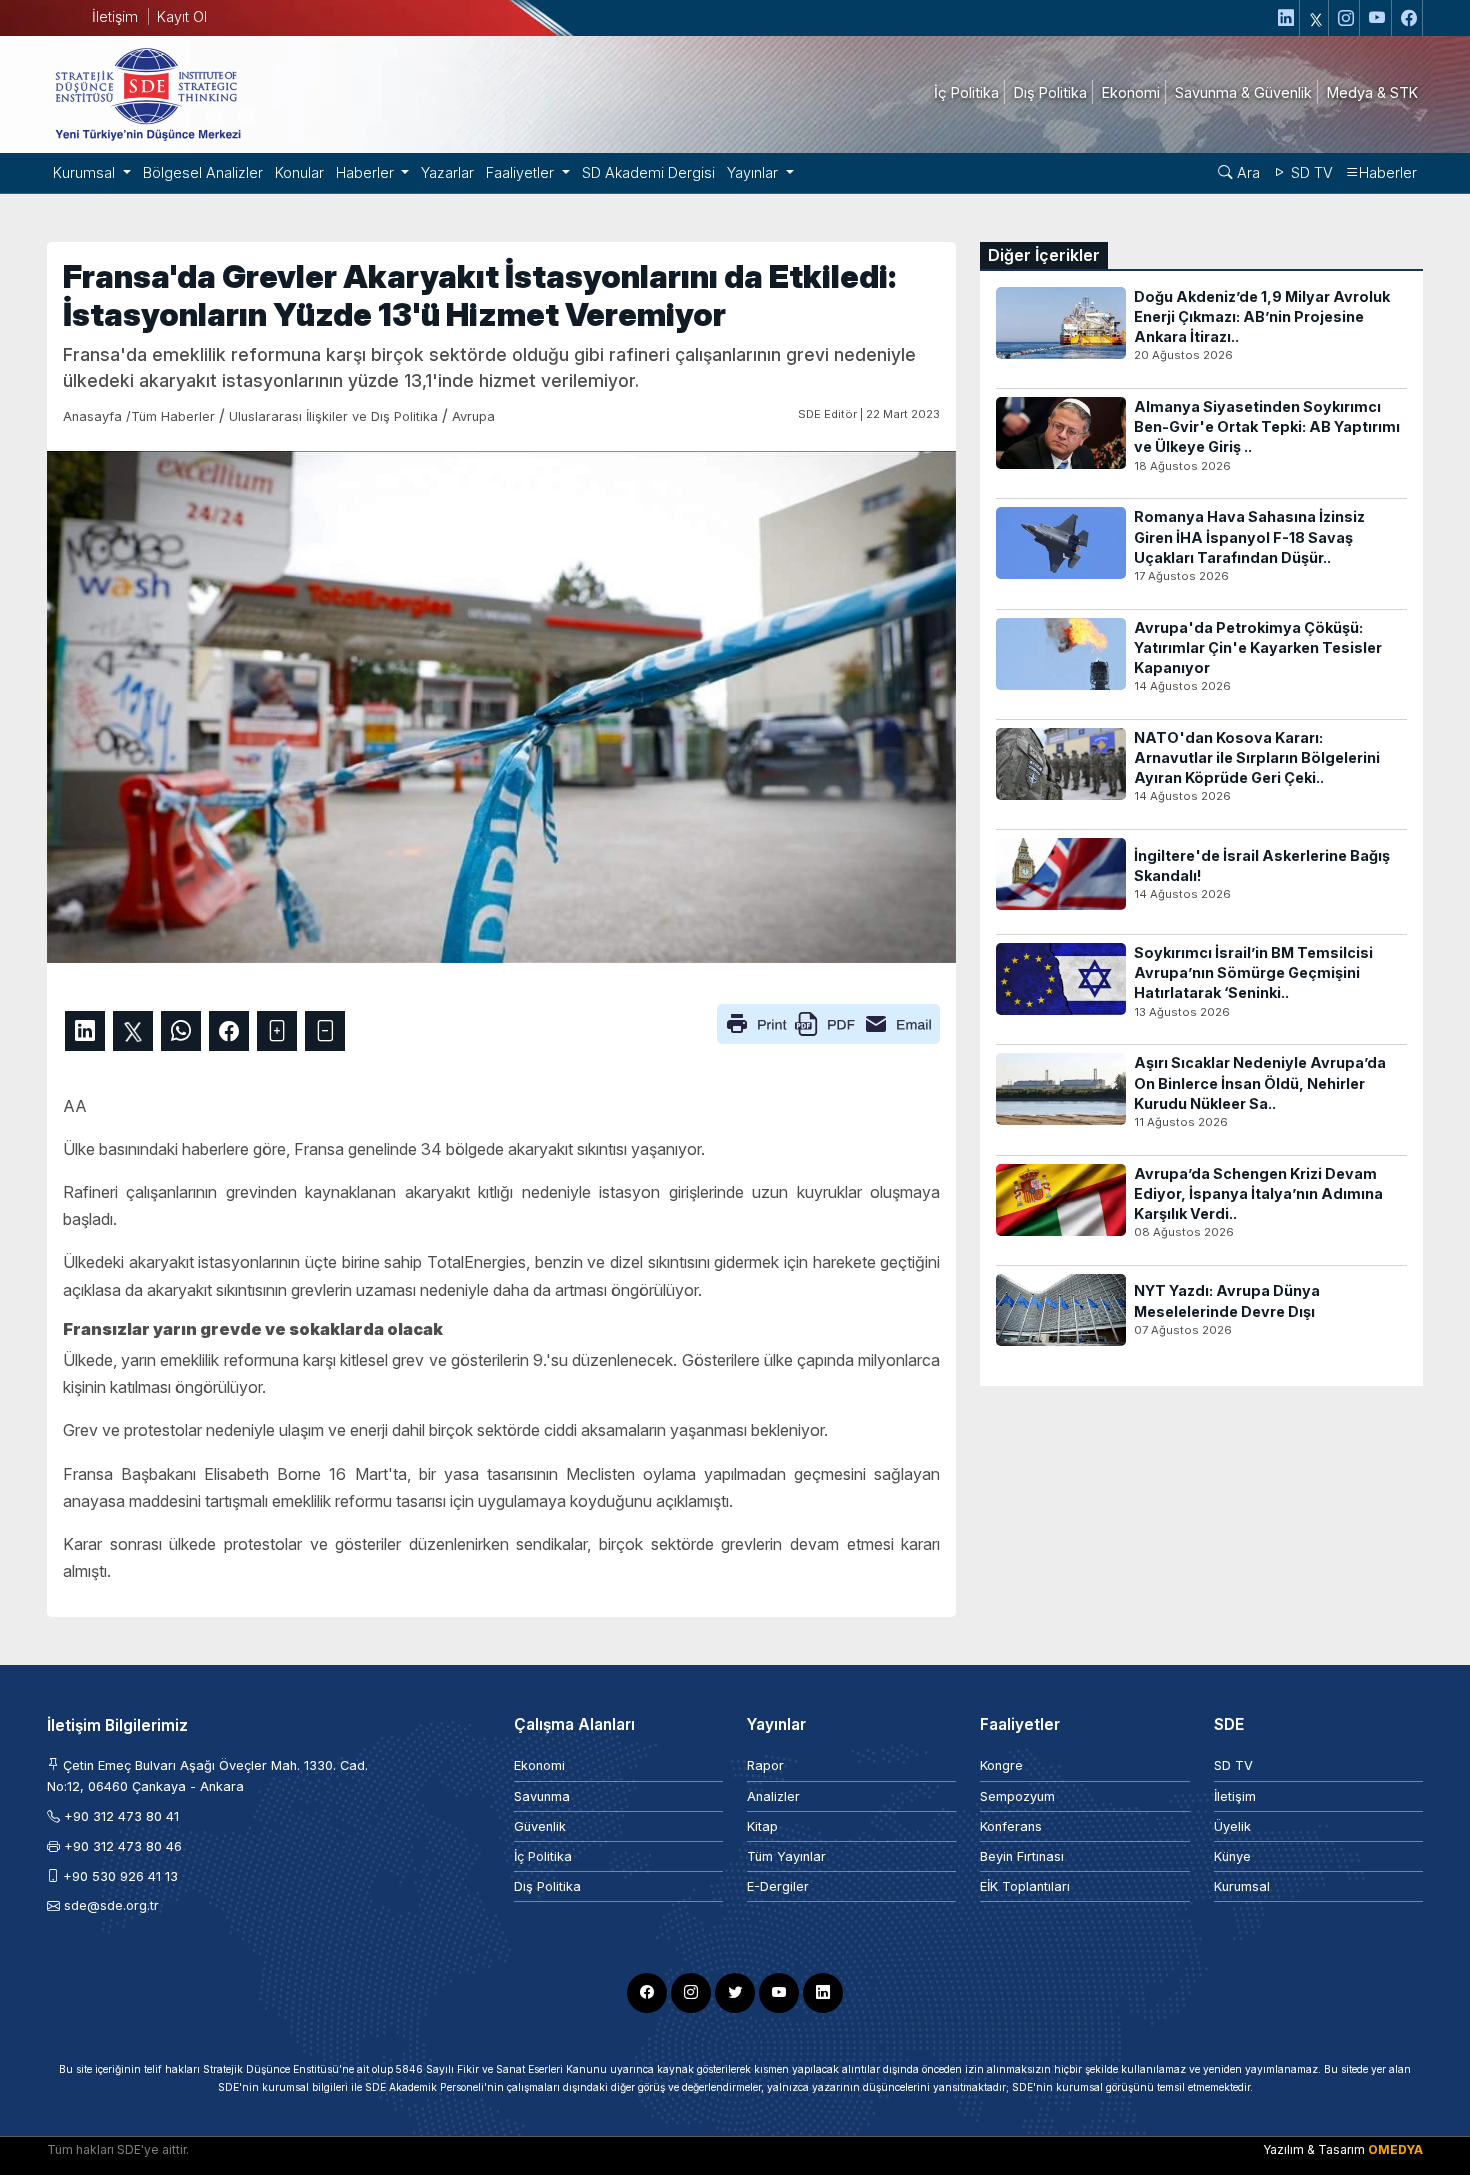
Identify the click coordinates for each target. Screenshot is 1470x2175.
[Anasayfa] (147, 93)
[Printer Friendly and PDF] (828, 1022)
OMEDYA (1395, 2149)
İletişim (115, 16)
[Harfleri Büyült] (277, 1031)
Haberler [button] (367, 172)
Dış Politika (547, 1886)
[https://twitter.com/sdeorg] (1316, 18)
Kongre (1001, 1765)
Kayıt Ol (182, 16)
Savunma (542, 1796)
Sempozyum (1017, 1796)
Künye (1232, 1856)
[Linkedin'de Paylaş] (85, 1031)
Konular (299, 172)
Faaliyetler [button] (522, 172)
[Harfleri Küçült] (325, 1031)
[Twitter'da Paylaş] (133, 1031)
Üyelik (1232, 1826)
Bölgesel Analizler (203, 172)
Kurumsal (1242, 1886)
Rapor (765, 1765)
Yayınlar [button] (754, 172)
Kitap (762, 1826)
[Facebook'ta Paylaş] (229, 1031)
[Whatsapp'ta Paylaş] (181, 1031)
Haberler (1388, 172)
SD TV (1310, 172)
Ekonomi (539, 1765)
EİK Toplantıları (1025, 1886)
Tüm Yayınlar (786, 1856)
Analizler (773, 1796)
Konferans (1011, 1826)
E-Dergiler (778, 1886)
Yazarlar (447, 172)
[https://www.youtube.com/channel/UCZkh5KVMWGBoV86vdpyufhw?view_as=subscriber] (1378, 18)
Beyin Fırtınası (1022, 1856)
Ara (1246, 172)
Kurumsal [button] (86, 172)
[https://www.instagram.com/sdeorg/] (1346, 18)
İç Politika (543, 1856)
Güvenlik (540, 1826)
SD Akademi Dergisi (648, 172)
